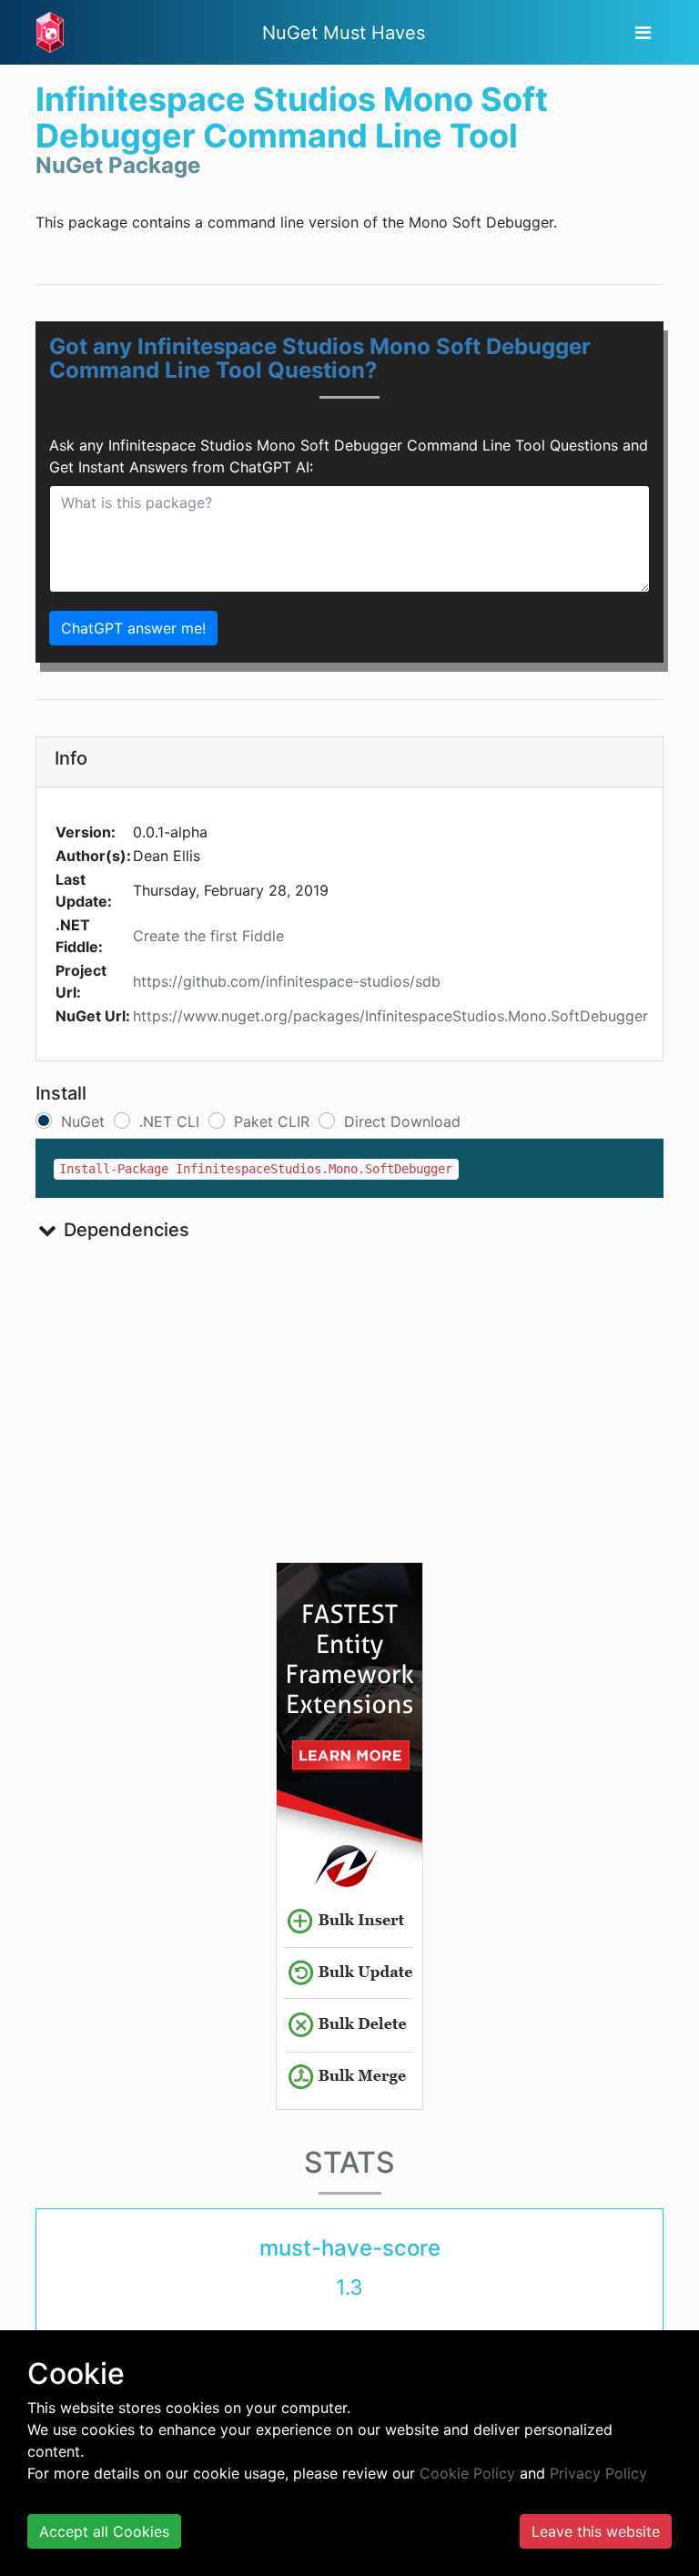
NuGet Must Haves (344, 33)
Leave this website (596, 2531)
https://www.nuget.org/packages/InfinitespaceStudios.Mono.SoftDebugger (390, 1016)
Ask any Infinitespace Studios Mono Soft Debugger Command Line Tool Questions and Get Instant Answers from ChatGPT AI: (349, 456)
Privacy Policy (598, 2473)
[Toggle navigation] (643, 33)
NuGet (83, 1121)
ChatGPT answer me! (133, 628)
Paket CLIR (272, 1121)
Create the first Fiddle (208, 936)
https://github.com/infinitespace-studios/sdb (287, 981)
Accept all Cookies (104, 2531)
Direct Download (402, 1121)
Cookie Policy (467, 2473)
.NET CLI (169, 1121)
